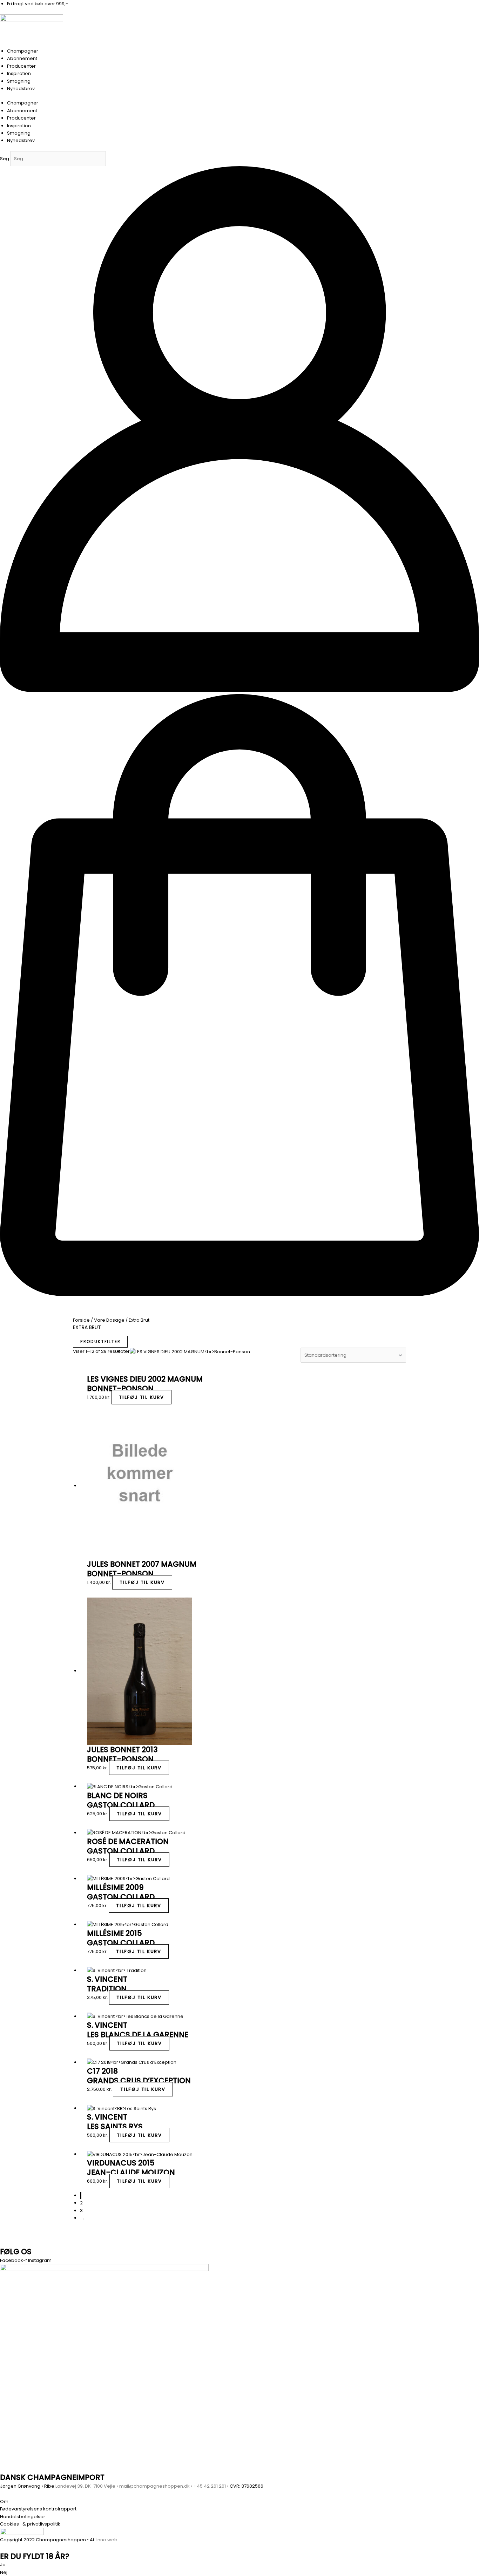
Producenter (21, 66)
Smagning (19, 81)
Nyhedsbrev (21, 89)
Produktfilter (100, 1341)
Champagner (23, 51)
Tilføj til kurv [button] (141, 1397)
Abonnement (22, 58)
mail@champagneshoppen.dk (154, 2486)
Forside (81, 1320)
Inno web (107, 2540)
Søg (5, 159)
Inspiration (19, 73)
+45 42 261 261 (210, 2486)
